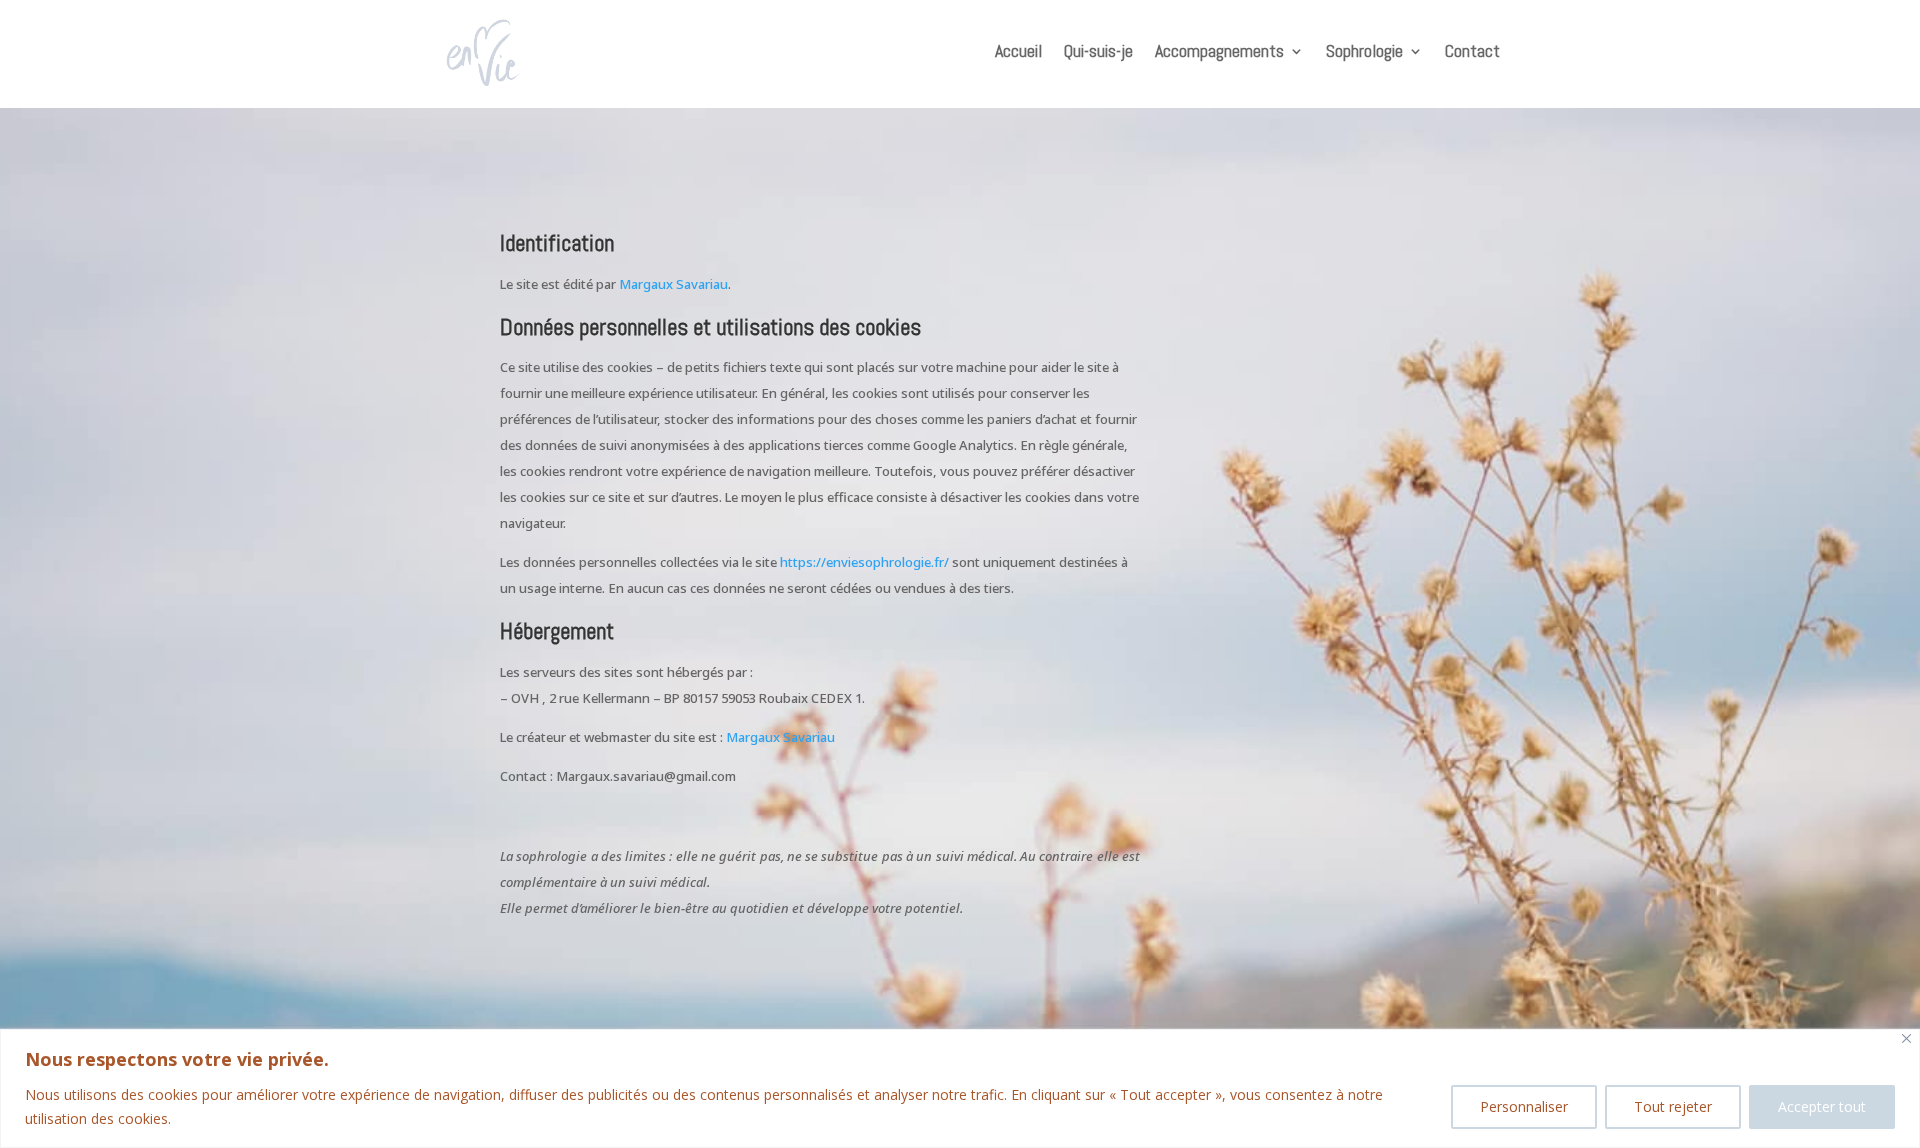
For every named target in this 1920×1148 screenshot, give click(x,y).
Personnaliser (1524, 1106)
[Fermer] (1906, 1038)
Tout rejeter (1673, 1106)
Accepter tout (1822, 1106)
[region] (960, 1088)
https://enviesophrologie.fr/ (864, 562)
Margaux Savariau (673, 284)
